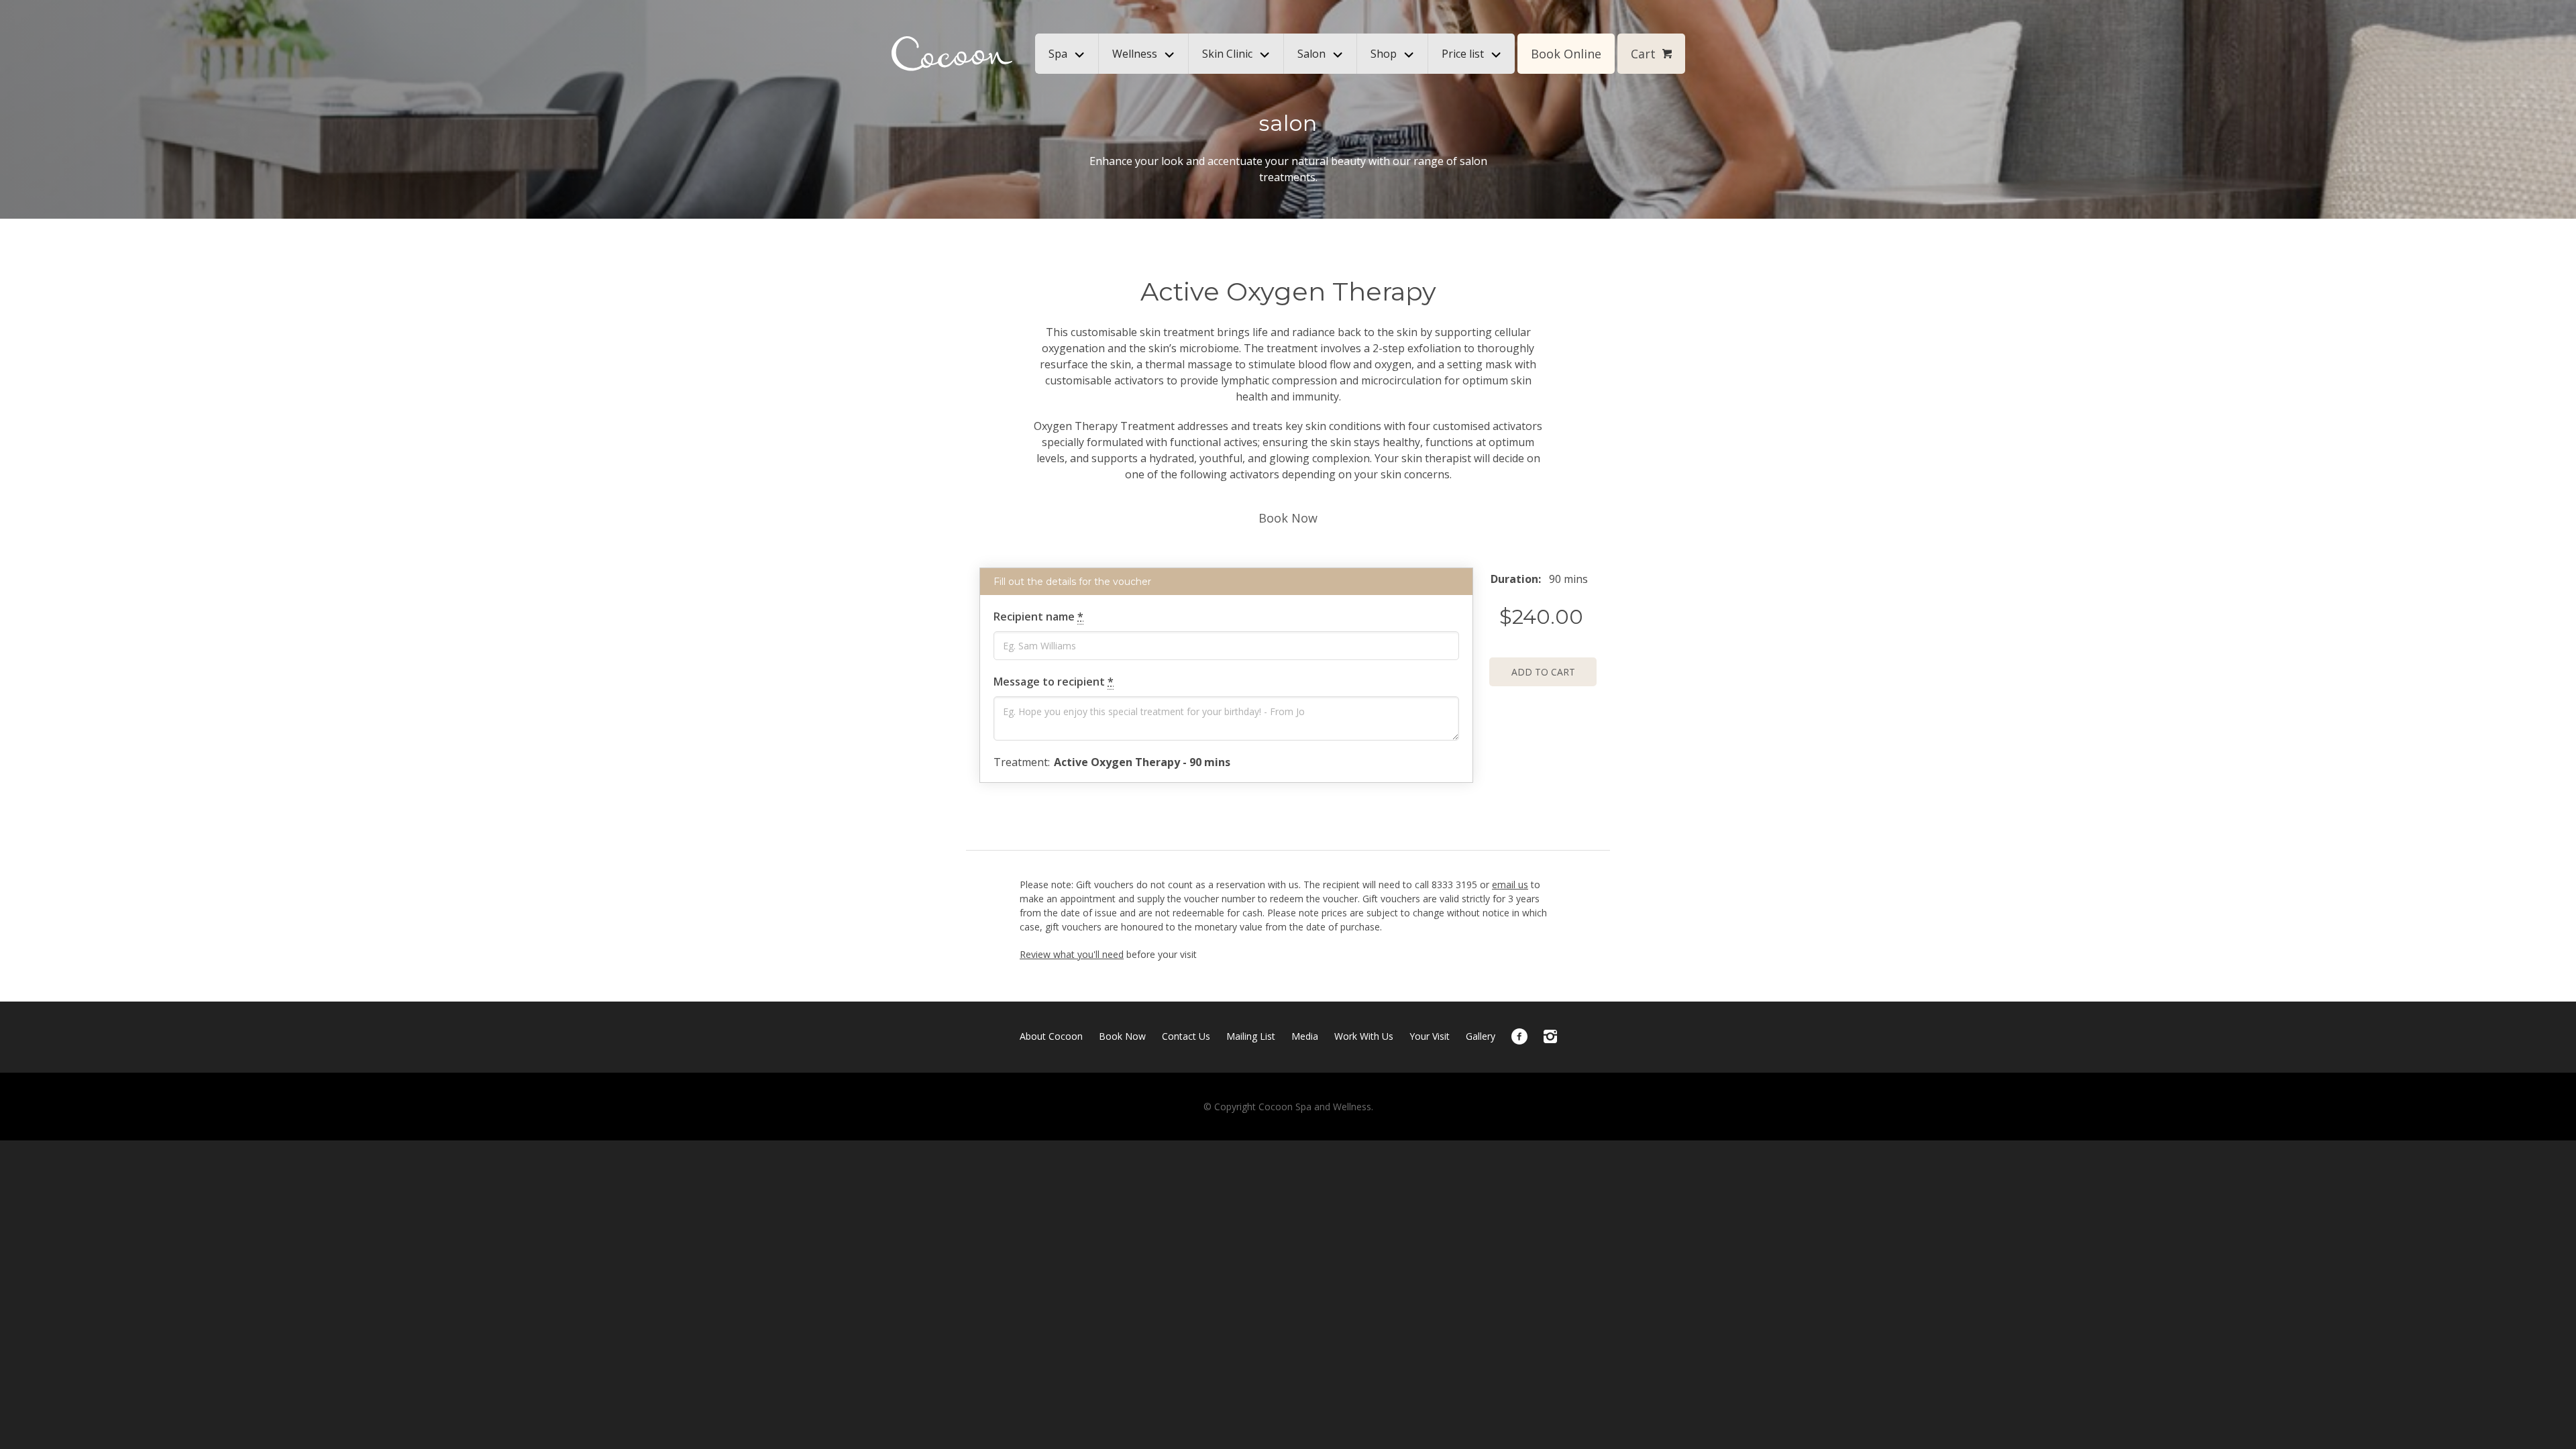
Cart (1643, 54)
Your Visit (1430, 1036)
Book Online (1566, 54)
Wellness (1135, 54)
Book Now (1288, 518)
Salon (1311, 54)
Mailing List (1251, 1036)
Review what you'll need (1072, 954)
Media (1305, 1036)
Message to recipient (1054, 682)
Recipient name (1038, 616)
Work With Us (1364, 1036)
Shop (1384, 54)
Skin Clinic (1227, 54)
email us (1510, 884)
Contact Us (1186, 1036)
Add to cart (1543, 672)
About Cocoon (1051, 1036)
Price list (1463, 54)
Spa (1058, 54)
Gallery (1481, 1036)
